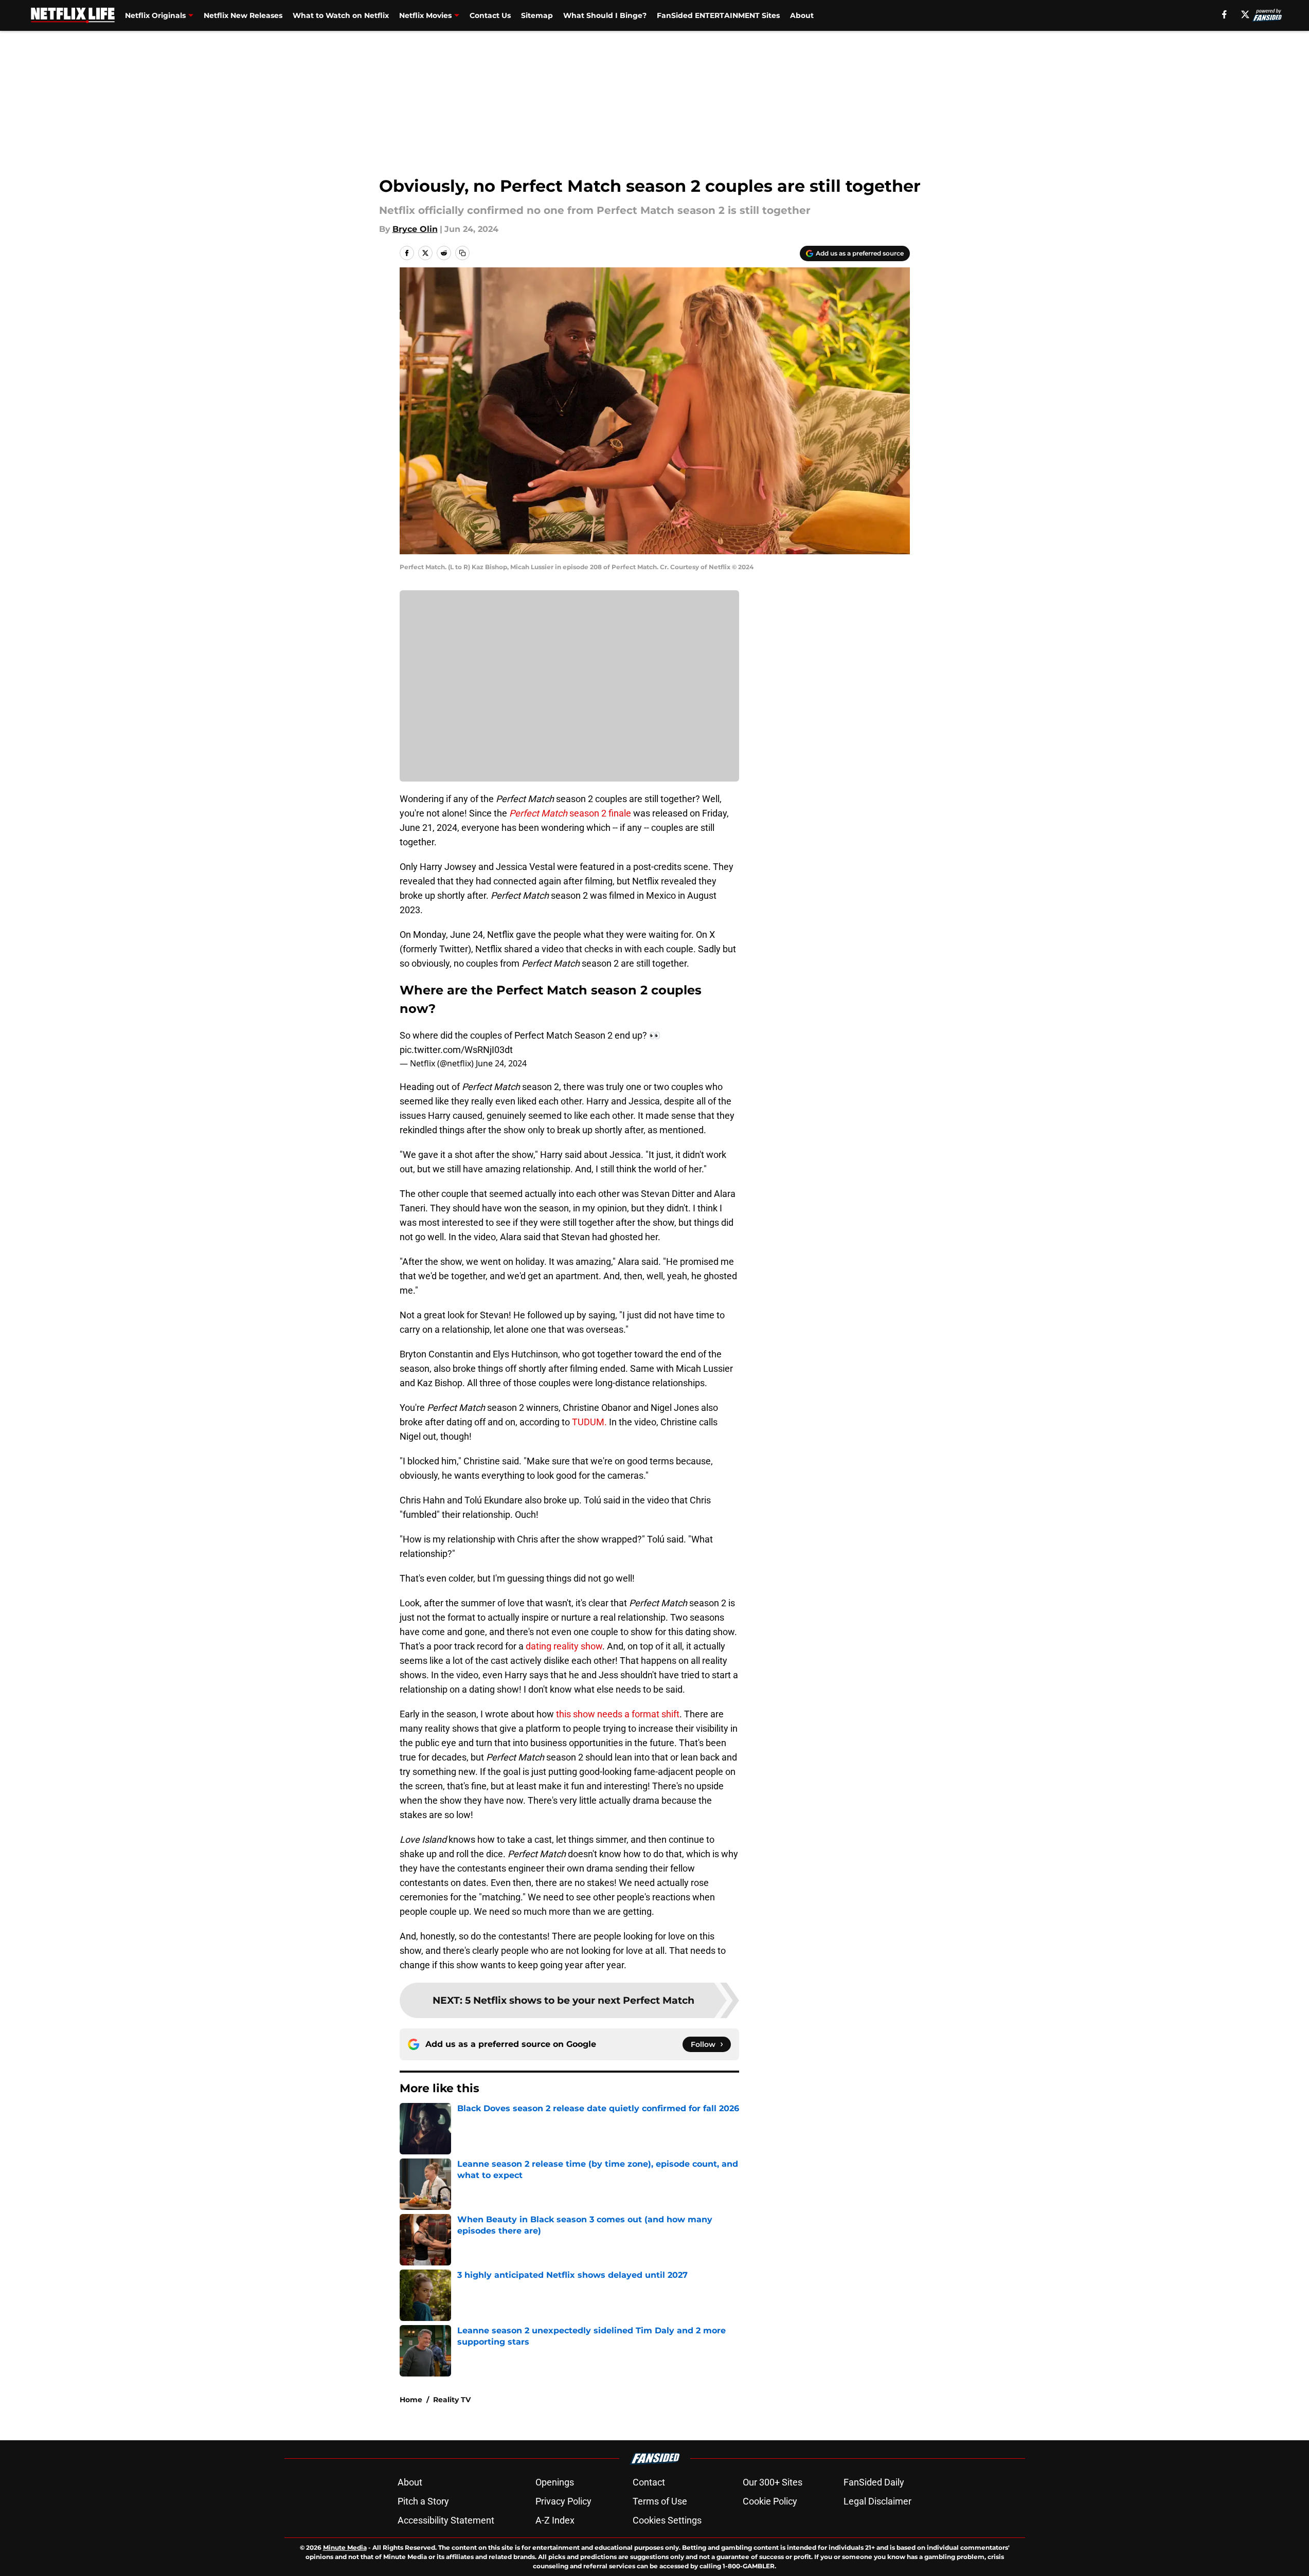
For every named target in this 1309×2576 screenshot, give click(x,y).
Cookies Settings (667, 2520)
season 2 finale (570, 813)
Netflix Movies (425, 15)
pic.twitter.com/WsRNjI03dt (456, 1050)
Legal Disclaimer (877, 2501)
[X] (1245, 14)
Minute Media (345, 2547)
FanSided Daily (874, 2482)
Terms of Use (660, 2501)
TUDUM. (588, 1422)
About (802, 15)
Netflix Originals (155, 15)
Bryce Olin (415, 229)
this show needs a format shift (618, 1714)
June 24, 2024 (501, 1063)
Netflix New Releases (243, 15)
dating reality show (564, 1646)
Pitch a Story (423, 2501)
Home (411, 2400)
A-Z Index (555, 2520)
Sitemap (537, 15)
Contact (649, 2482)
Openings (555, 2482)
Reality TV (452, 2400)
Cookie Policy (770, 2501)
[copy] (462, 253)
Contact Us (490, 15)
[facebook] (1224, 14)
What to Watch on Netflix (341, 15)
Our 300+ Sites (773, 2482)
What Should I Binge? (605, 15)
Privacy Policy (563, 2501)
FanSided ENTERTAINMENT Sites (718, 15)
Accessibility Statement (446, 2520)
